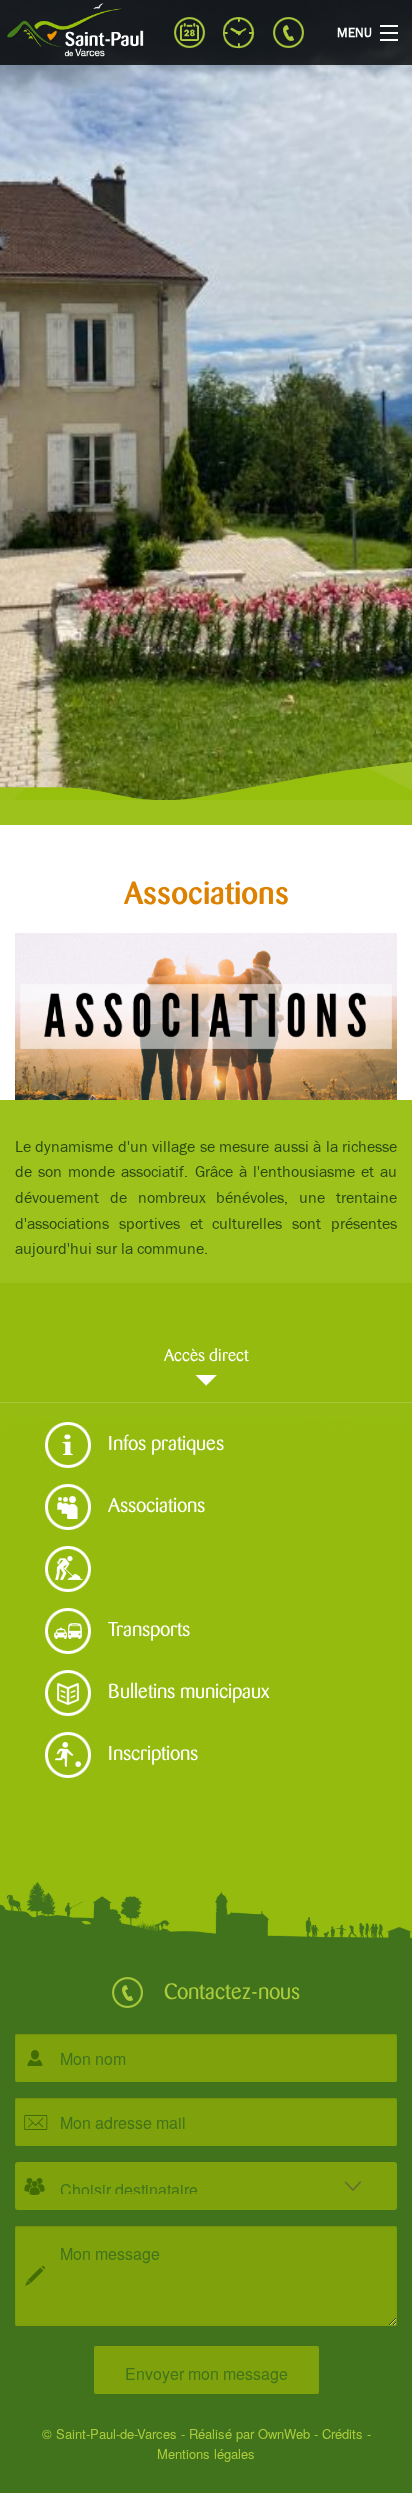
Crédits (342, 2433)
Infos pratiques (163, 1440)
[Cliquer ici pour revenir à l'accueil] (80, 30)
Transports (146, 1626)
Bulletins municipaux (186, 1688)
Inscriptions (150, 1750)
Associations (154, 1502)
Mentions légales (206, 2453)
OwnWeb (284, 2433)
